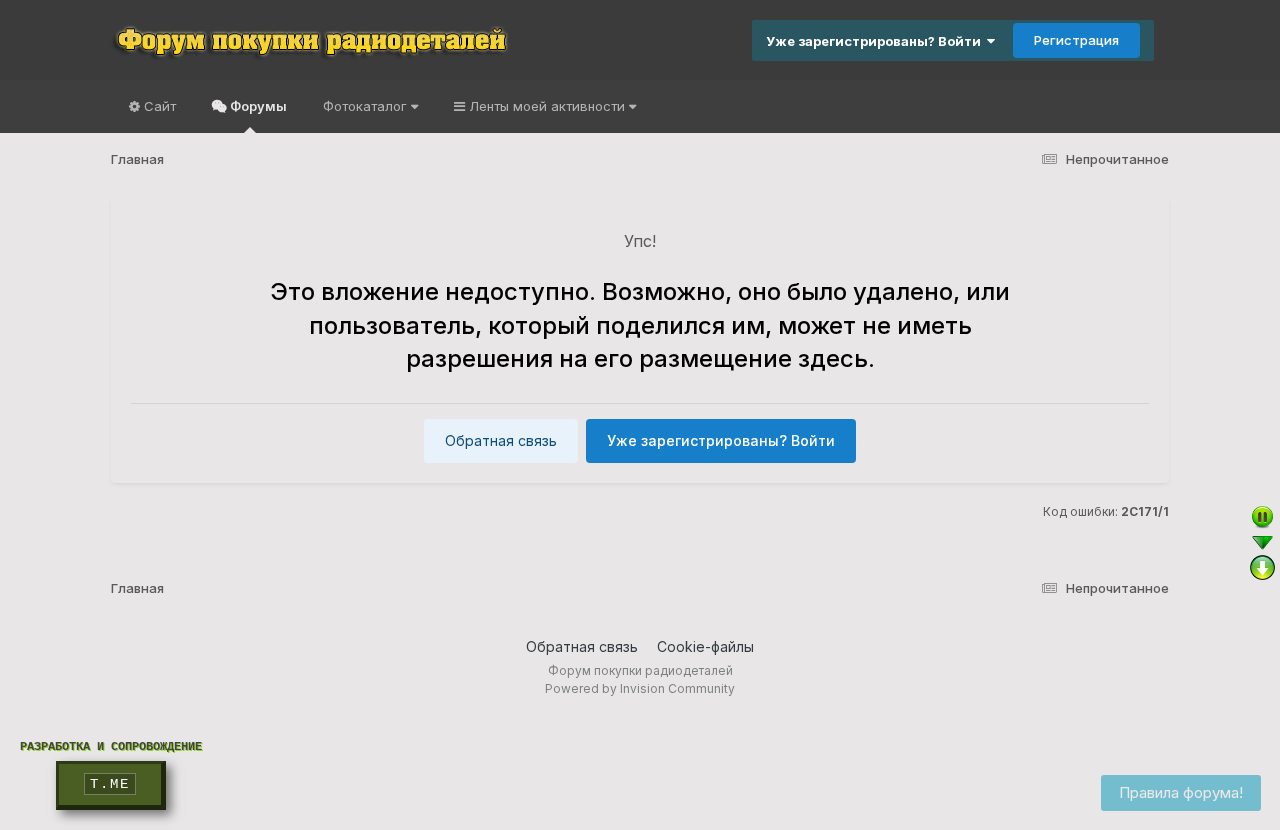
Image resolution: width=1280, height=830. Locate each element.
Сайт (158, 106)
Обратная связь (501, 440)
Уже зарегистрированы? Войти (876, 41)
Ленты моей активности (547, 106)
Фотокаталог (367, 106)
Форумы (257, 106)
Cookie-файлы (705, 646)
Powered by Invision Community (640, 688)
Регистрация (1076, 40)
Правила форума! (1181, 792)
